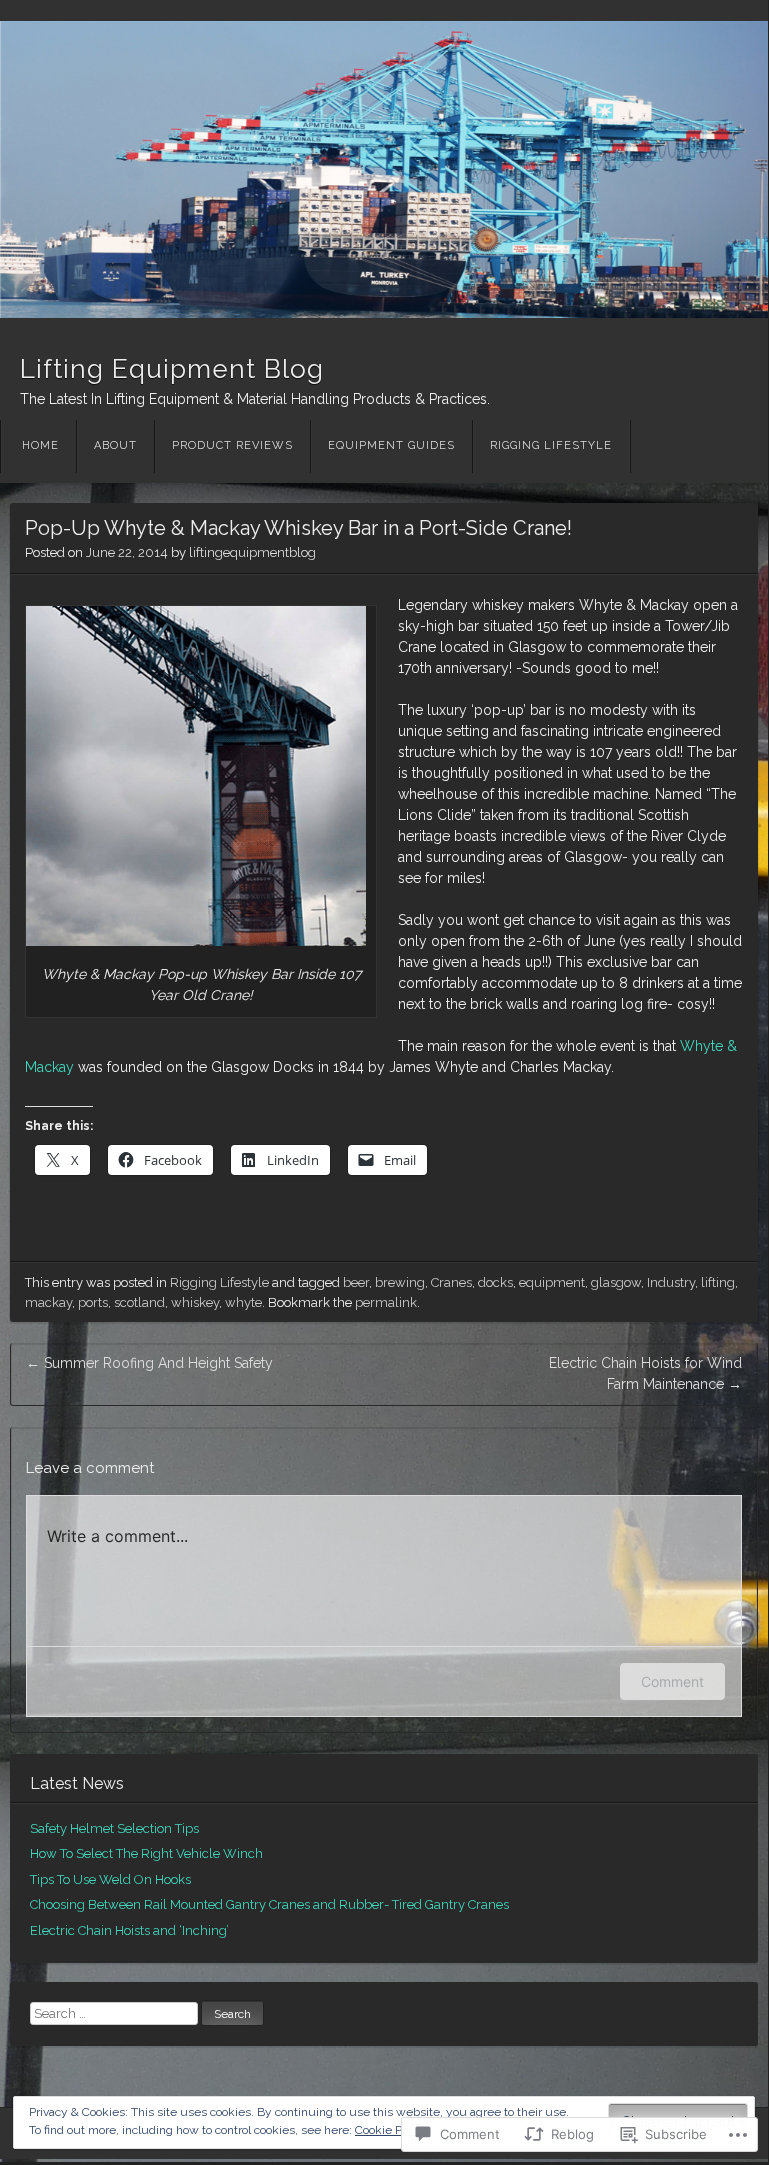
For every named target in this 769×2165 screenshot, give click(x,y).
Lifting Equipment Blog (172, 369)
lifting (718, 1282)
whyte (243, 1302)
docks (495, 1282)
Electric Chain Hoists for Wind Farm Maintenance (645, 1373)
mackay (48, 1302)
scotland (139, 1302)
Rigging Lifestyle (551, 445)
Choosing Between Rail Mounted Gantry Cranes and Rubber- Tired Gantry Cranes (269, 1904)
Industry (671, 1282)
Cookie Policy (391, 2130)
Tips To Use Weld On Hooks (110, 1879)
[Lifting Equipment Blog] (384, 169)
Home (40, 445)
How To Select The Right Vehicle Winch (146, 1853)
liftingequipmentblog (252, 552)
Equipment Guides (391, 445)
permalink (386, 1302)
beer (356, 1282)
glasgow (616, 1282)
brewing (400, 1282)
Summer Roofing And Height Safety (149, 1363)
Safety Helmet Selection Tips (114, 1828)
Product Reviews (232, 445)
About (115, 445)
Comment (672, 1681)
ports (93, 1302)
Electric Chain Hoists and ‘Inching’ (129, 1930)
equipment (552, 1282)
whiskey (195, 1302)
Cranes (451, 1282)
